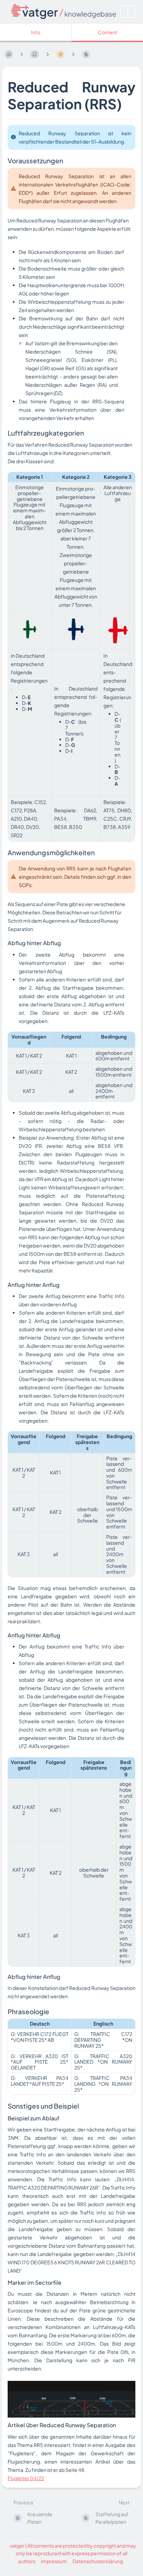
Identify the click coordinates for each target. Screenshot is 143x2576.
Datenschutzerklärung (98, 2561)
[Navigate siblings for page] (73, 54)
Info (36, 32)
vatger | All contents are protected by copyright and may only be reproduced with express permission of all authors (73, 2553)
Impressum (54, 2561)
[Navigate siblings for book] (22, 54)
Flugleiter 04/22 (26, 2478)
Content (107, 32)
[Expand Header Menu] (128, 12)
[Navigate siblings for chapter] (48, 54)
